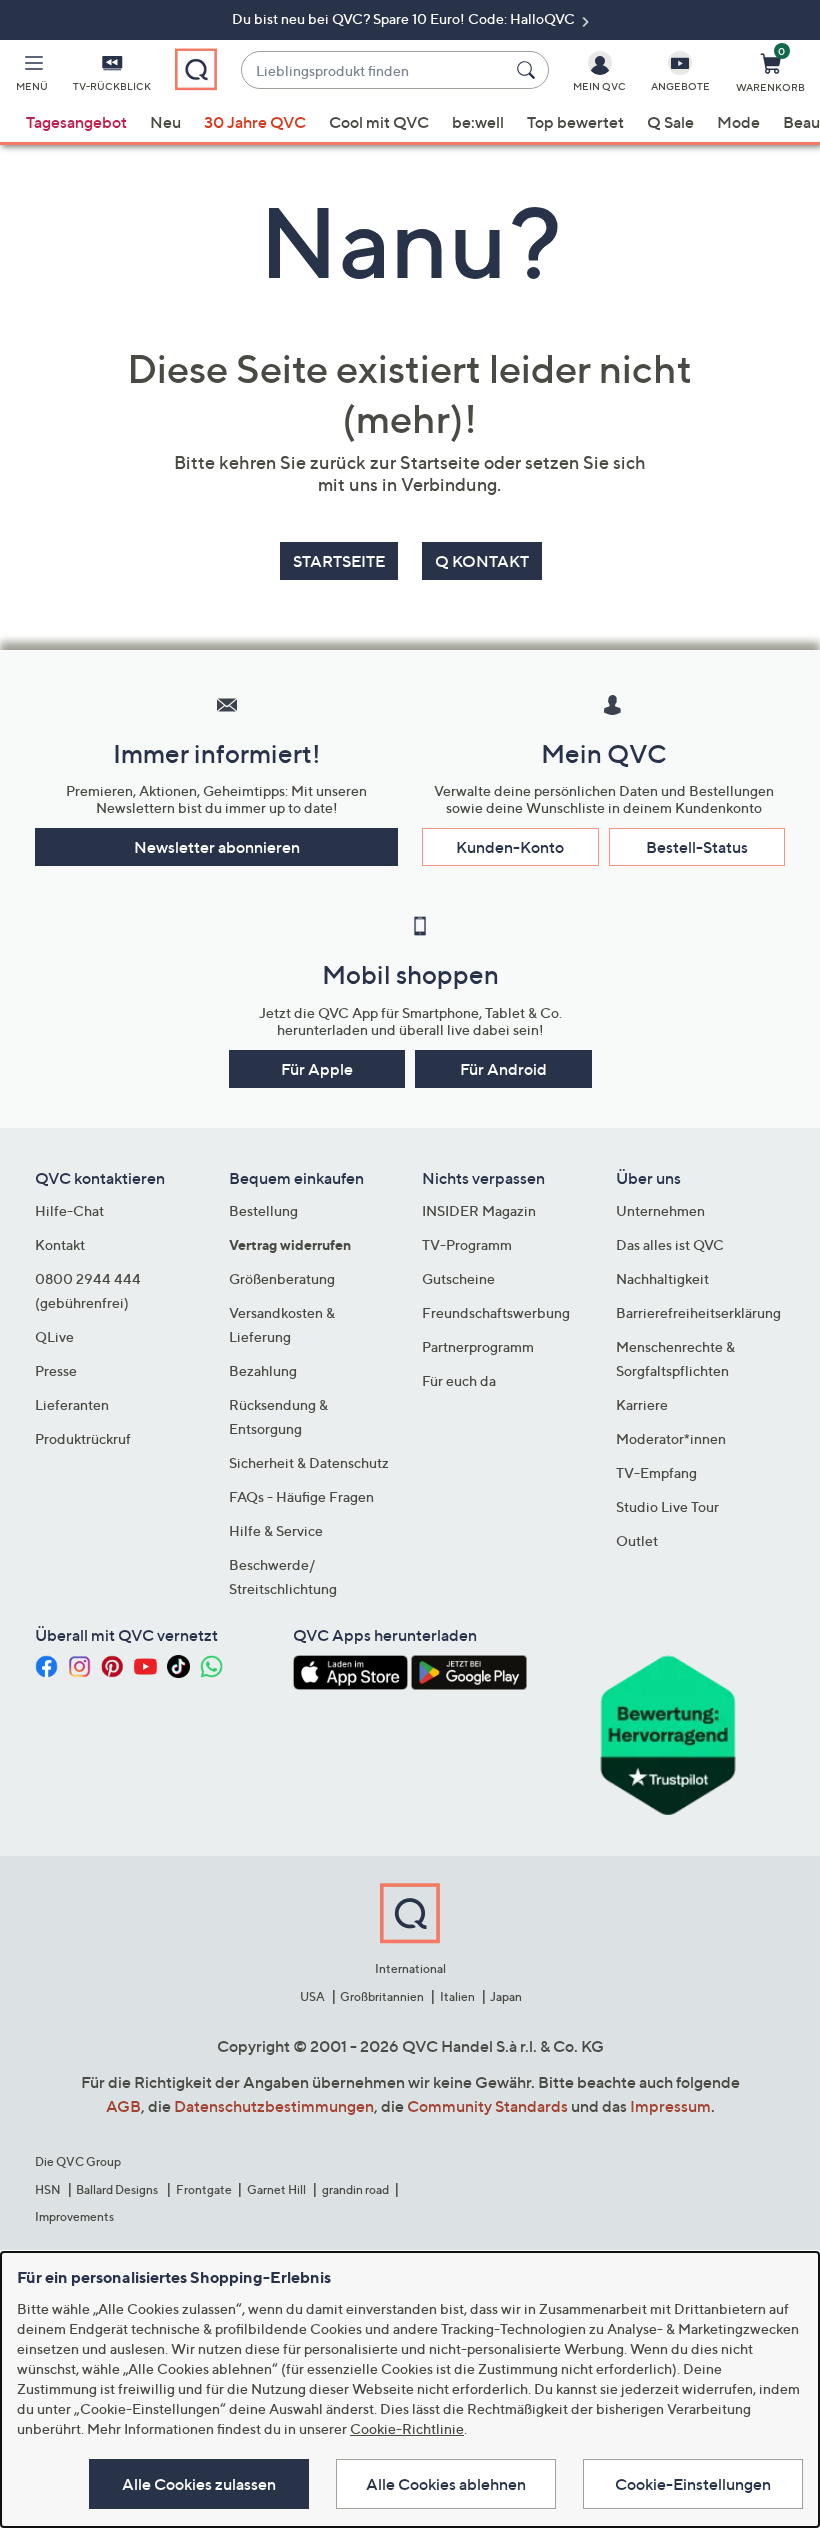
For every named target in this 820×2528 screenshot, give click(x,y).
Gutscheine (458, 1278)
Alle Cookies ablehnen (446, 2484)
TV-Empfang (656, 1472)
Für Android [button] (503, 1069)
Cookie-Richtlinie (407, 2428)
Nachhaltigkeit (662, 1278)
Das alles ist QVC (670, 1244)
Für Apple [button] (317, 1069)
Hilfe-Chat (69, 1210)
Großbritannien (382, 1996)
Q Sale (670, 122)
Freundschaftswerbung (496, 1312)
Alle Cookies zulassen (199, 2484)
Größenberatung (282, 1278)
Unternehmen (660, 1210)
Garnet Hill (276, 2189)
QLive (54, 1336)
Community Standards (487, 2106)
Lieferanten (72, 1404)
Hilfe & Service (276, 1530)
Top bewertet (575, 122)
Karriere (642, 1404)
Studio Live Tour (667, 1506)
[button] (32, 76)
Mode (738, 122)
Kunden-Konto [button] (510, 847)
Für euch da (459, 1380)
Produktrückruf (83, 1438)
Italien (457, 1996)
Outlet (637, 1540)
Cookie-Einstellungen (693, 2484)
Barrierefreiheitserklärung (698, 1312)
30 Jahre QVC (255, 122)
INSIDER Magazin (479, 1210)
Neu (165, 122)
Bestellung (263, 1210)
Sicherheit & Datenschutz (309, 1462)
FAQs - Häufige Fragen (301, 1496)
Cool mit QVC (379, 122)
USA (312, 1996)
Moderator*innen (671, 1438)
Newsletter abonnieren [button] (217, 847)
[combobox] (374, 70)
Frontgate (204, 2189)
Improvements (74, 2216)
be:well (478, 122)
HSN (48, 2189)
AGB (123, 2106)
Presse (56, 1370)
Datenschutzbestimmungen (274, 2106)
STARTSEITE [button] (339, 561)
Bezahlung (263, 1370)
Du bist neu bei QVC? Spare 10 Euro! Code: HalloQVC (405, 18)
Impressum (670, 2106)
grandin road (355, 2189)
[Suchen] (529, 70)
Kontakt (60, 1244)
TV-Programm (467, 1244)
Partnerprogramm (478, 1346)
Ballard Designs (118, 2189)
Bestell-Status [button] (697, 847)
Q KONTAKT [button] (482, 561)
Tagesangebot (76, 122)
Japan (506, 1996)
